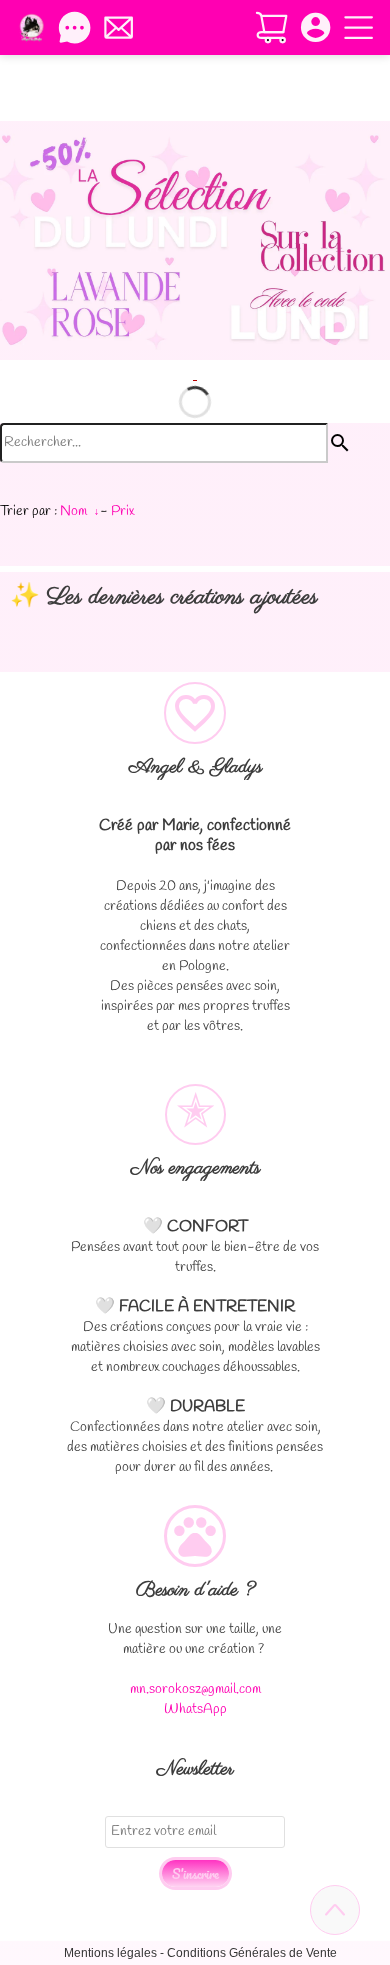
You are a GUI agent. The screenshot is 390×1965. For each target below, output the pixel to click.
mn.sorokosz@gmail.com (195, 1689)
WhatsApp (195, 1709)
